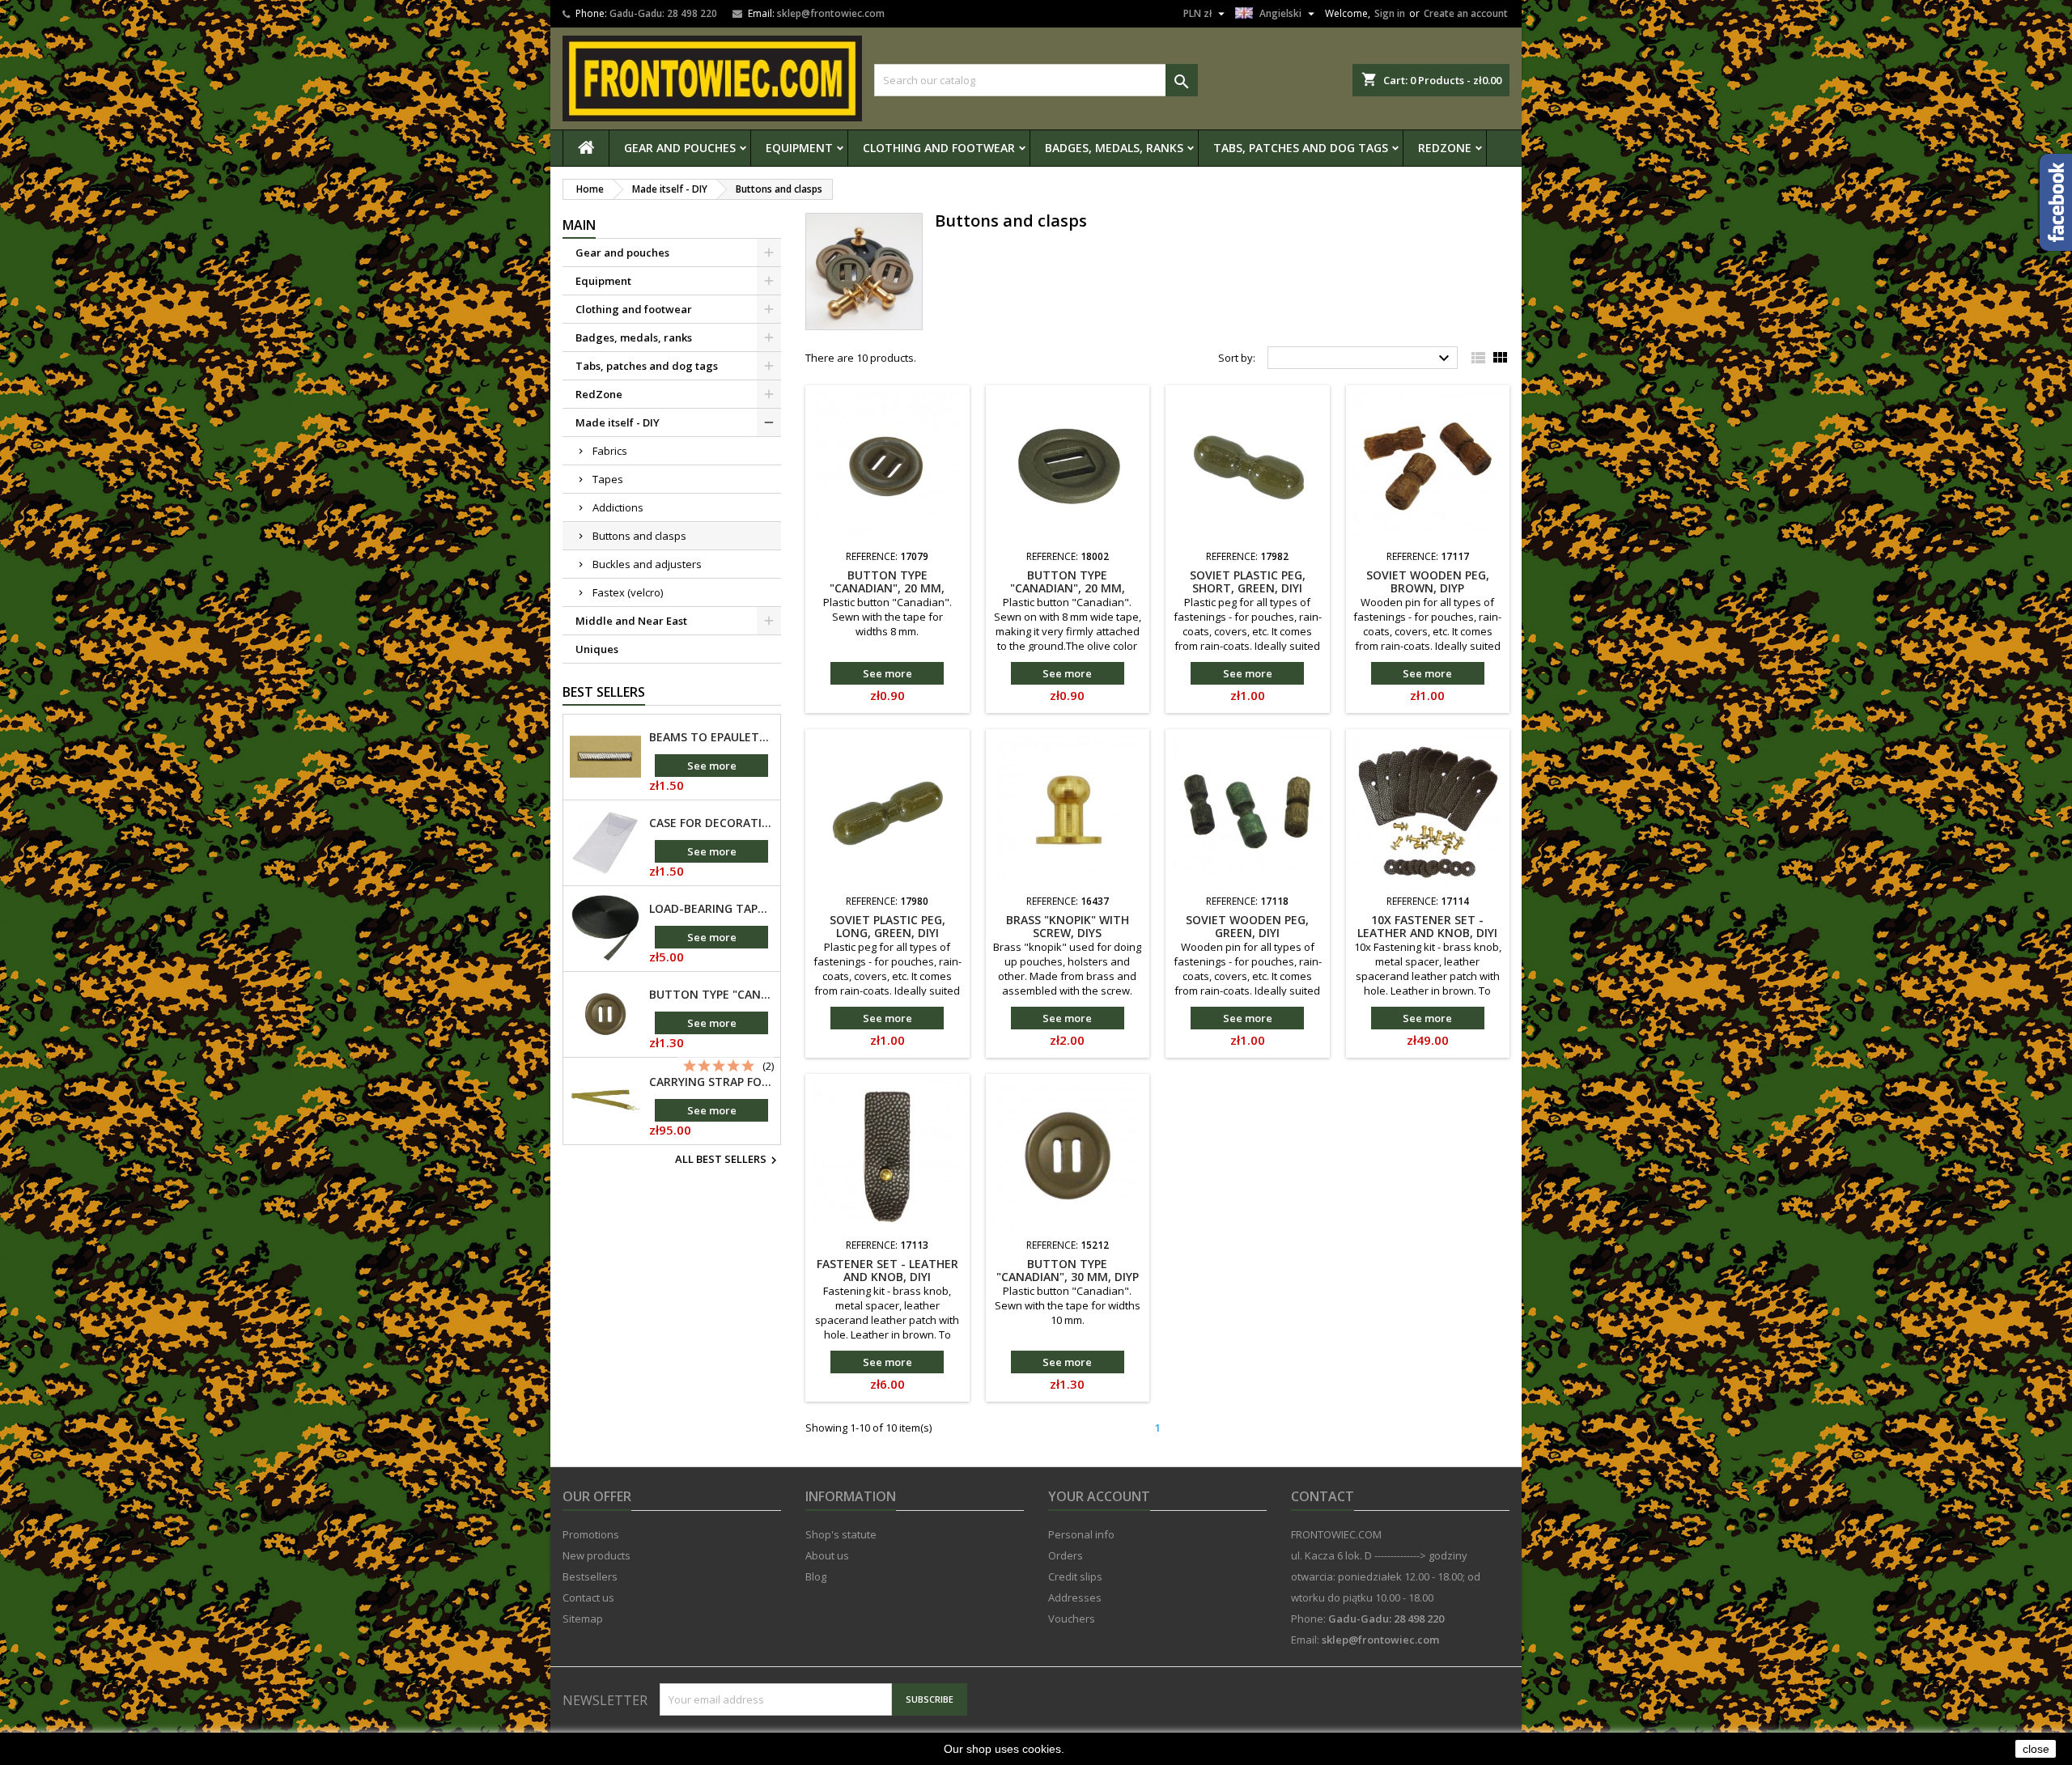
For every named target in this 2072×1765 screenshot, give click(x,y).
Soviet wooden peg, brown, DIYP (1428, 581)
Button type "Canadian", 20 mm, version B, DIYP (887, 588)
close (2036, 1749)
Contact (1323, 1496)
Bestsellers (590, 1576)
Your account (1099, 1496)
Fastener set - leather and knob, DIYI (887, 1270)
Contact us (588, 1597)
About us (827, 1555)
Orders (1066, 1555)
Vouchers (1072, 1619)
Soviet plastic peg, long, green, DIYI (887, 926)
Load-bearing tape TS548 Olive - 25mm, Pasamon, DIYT (711, 909)
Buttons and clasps (639, 536)
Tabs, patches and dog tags (1301, 148)
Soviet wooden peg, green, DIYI (1247, 926)
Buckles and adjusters (647, 564)
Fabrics (610, 451)
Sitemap (583, 1619)
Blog (816, 1576)
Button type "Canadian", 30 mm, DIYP (711, 995)
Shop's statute (841, 1534)
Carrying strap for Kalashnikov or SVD (711, 1082)
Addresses (1075, 1597)
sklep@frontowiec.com (831, 13)
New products (597, 1555)
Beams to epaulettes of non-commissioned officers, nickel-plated (711, 737)
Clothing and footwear (939, 148)
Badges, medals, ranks (1114, 148)
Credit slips (1075, 1576)
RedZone (1445, 148)
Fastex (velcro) (628, 592)
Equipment (799, 148)
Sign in (1390, 13)
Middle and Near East (631, 621)
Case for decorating (711, 823)
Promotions (591, 1534)
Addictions (618, 507)
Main (579, 225)
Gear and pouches (680, 148)
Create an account (1466, 13)
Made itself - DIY (618, 422)
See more (712, 766)
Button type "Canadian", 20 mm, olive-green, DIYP (1068, 588)
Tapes (608, 479)
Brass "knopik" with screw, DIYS (1068, 926)
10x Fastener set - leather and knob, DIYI (1427, 926)
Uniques (597, 649)
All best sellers (728, 1160)
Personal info (1081, 1534)
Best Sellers (604, 692)
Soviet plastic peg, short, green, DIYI (1248, 581)
